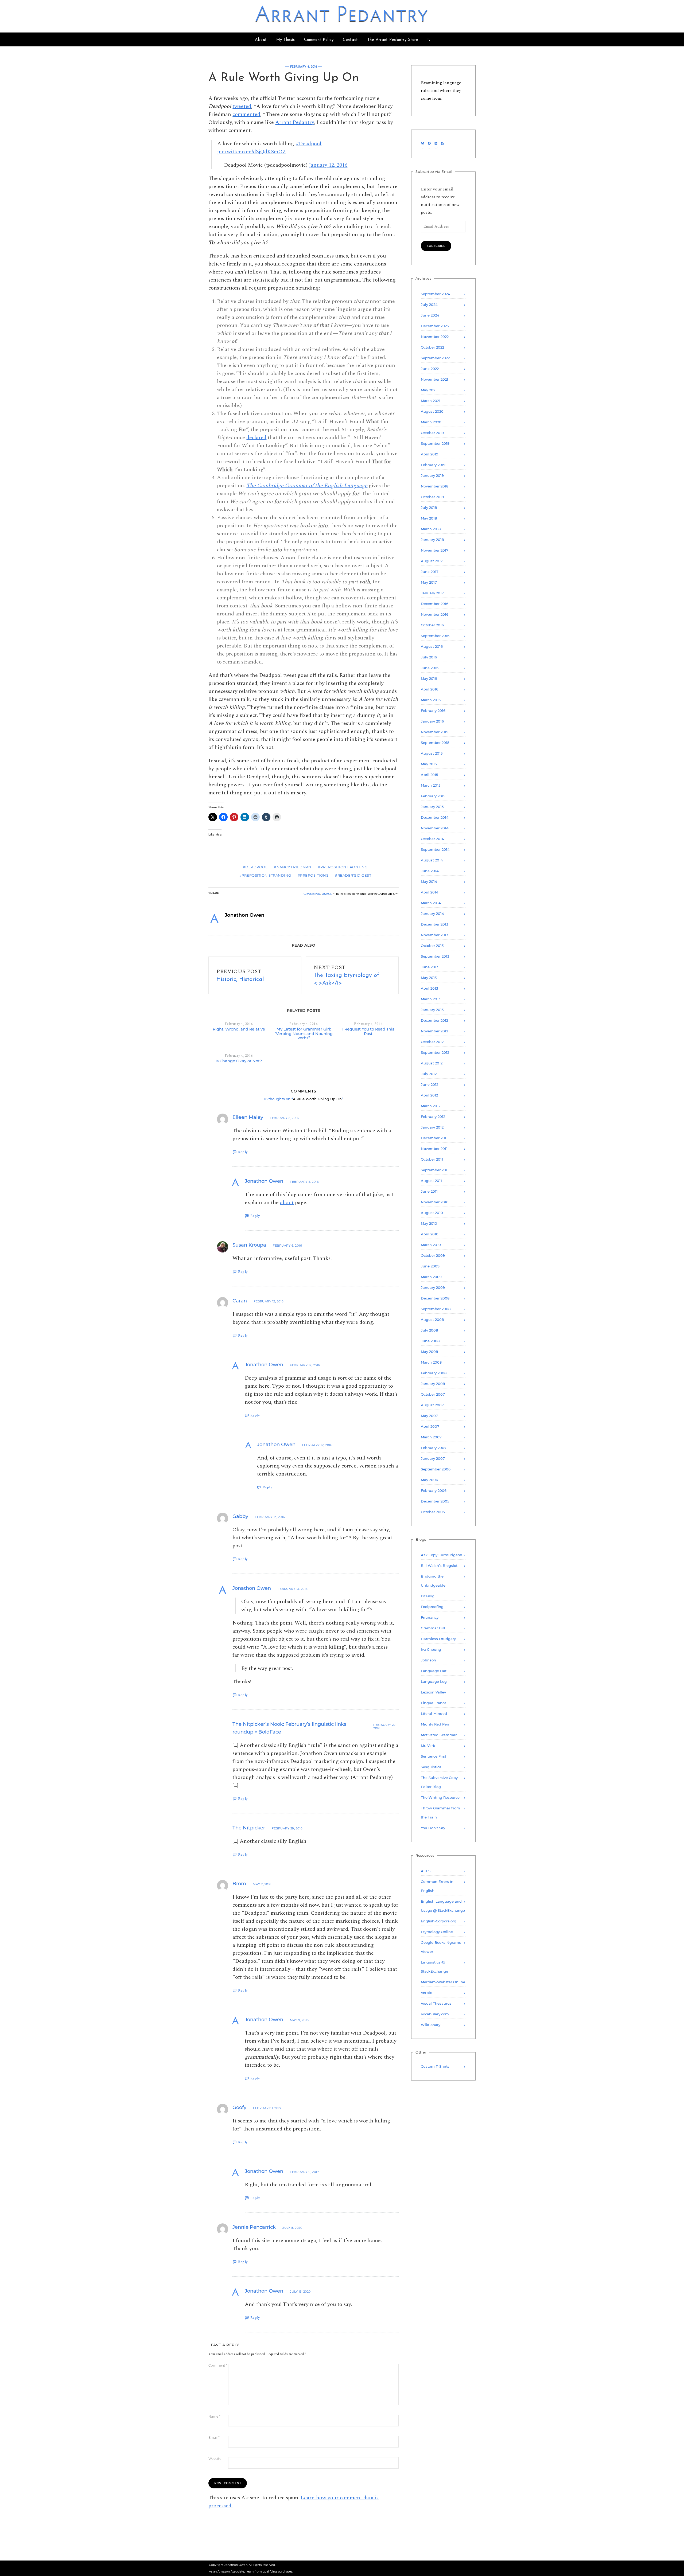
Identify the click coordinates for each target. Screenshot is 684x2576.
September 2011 (435, 1170)
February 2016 (433, 711)
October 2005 (433, 1512)
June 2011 (429, 1191)
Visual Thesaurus (436, 2003)
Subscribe (436, 246)
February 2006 (434, 1490)
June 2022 (430, 369)
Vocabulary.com (435, 2014)
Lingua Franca (434, 1703)
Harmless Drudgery (438, 1639)
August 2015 (432, 753)
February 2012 (433, 1117)
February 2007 (434, 1448)
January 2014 (432, 914)
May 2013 (429, 978)
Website (215, 2459)
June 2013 (430, 967)
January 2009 (433, 1287)
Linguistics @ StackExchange (434, 1967)
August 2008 (432, 1320)
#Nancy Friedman (293, 867)
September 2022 (435, 358)
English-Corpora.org (439, 1921)
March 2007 (431, 1437)
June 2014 (430, 871)
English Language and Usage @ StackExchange (443, 1906)
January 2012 (432, 1127)
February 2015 (433, 796)
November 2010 (435, 1202)
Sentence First (434, 1756)
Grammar (312, 894)
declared (256, 438)
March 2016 (431, 700)
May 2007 (429, 1416)
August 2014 (432, 860)
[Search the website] (428, 40)
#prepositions (313, 875)
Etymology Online (437, 1932)
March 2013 (431, 999)
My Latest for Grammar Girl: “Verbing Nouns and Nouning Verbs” (304, 1034)
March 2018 (431, 529)
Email (214, 2438)
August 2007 (432, 1405)
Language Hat (434, 1671)
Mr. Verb (428, 1746)
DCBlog (428, 1596)
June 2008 (430, 1341)
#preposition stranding (265, 875)
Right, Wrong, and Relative (239, 1029)
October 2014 (432, 839)
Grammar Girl (433, 1628)
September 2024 (436, 294)
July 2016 (429, 657)
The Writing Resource (440, 1797)
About (261, 40)
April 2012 (429, 1095)
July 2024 (429, 305)
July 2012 (429, 1074)
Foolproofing (432, 1607)
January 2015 (432, 807)
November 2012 (434, 1031)
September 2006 (436, 1469)
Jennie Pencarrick (254, 2227)
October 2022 (432, 347)
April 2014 (430, 892)
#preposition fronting (343, 867)
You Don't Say (433, 1828)
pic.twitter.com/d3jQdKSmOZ (252, 152)
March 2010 (431, 1245)
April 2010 (430, 1234)
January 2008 (433, 1384)
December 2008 (435, 1298)
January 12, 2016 (328, 165)
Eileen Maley (248, 1117)
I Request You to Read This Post (368, 1031)
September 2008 (436, 1309)
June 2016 (430, 668)
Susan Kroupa (249, 1245)
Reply (243, 1152)
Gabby (240, 1516)
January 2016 (432, 721)
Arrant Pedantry (342, 16)
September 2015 (435, 743)
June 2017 (430, 572)
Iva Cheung (431, 1649)
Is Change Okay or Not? (239, 1061)
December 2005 (435, 1501)
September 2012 (435, 1052)
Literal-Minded (434, 1714)
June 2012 (430, 1084)
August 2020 (432, 411)
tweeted (242, 106)
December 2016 (435, 604)
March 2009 (431, 1277)
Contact (350, 40)
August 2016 (432, 646)
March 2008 (431, 1362)
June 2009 (430, 1266)
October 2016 (432, 625)
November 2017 (435, 550)
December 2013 (434, 924)
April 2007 (430, 1426)
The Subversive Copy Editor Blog (439, 1782)
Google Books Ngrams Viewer (441, 1947)
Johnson (428, 1660)
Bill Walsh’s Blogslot (439, 1566)
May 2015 (429, 764)
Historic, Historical (240, 979)
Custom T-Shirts (435, 2066)
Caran (240, 1301)
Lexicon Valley (433, 1692)
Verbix (426, 1993)
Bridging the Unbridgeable (433, 1581)
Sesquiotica (431, 1767)
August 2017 (432, 561)
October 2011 (432, 1159)
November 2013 (434, 935)
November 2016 (435, 614)
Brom (239, 1884)
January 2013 (432, 1010)
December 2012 (434, 1020)
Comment (218, 2366)
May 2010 (429, 1223)
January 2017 (432, 593)
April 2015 (429, 775)
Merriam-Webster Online (443, 1982)
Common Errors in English (437, 1886)
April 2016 (430, 689)
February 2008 (434, 1373)
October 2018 (432, 497)
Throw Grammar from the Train (440, 1813)
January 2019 (432, 475)
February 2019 (433, 465)
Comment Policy (319, 40)
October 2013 (432, 946)
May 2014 (429, 881)
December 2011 (434, 1138)
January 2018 (432, 540)
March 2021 (431, 401)
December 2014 (435, 817)
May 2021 (429, 390)
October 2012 (432, 1042)
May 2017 (429, 582)
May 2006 (429, 1480)
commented (246, 114)
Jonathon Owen (264, 1181)
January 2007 (433, 1458)
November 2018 (435, 486)
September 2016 (435, 636)
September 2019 (435, 443)
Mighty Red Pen (435, 1724)
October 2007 (433, 1394)
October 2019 (432, 433)
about (287, 1203)
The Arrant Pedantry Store (393, 40)
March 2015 (431, 785)
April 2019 (430, 454)
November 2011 (434, 1149)
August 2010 (432, 1213)
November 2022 (435, 337)
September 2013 (435, 956)
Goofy (239, 2107)
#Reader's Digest (353, 875)
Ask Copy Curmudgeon (442, 1555)
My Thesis (286, 40)
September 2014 (435, 849)
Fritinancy (430, 1617)
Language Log (434, 1681)
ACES (426, 1871)
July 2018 (429, 508)
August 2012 (432, 1063)
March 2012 (431, 1106)
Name (214, 2417)
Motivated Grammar (439, 1735)
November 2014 (435, 828)
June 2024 (430, 315)
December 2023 (435, 326)
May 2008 (429, 1352)
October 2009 (433, 1255)
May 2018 (429, 518)
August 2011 (431, 1181)
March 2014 (431, 903)
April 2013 (429, 988)
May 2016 (429, 678)
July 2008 (429, 1330)
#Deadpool (309, 144)
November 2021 (434, 379)
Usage (327, 894)
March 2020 (431, 422)
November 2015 (434, 732)
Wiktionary (431, 2025)
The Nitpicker (249, 1828)
